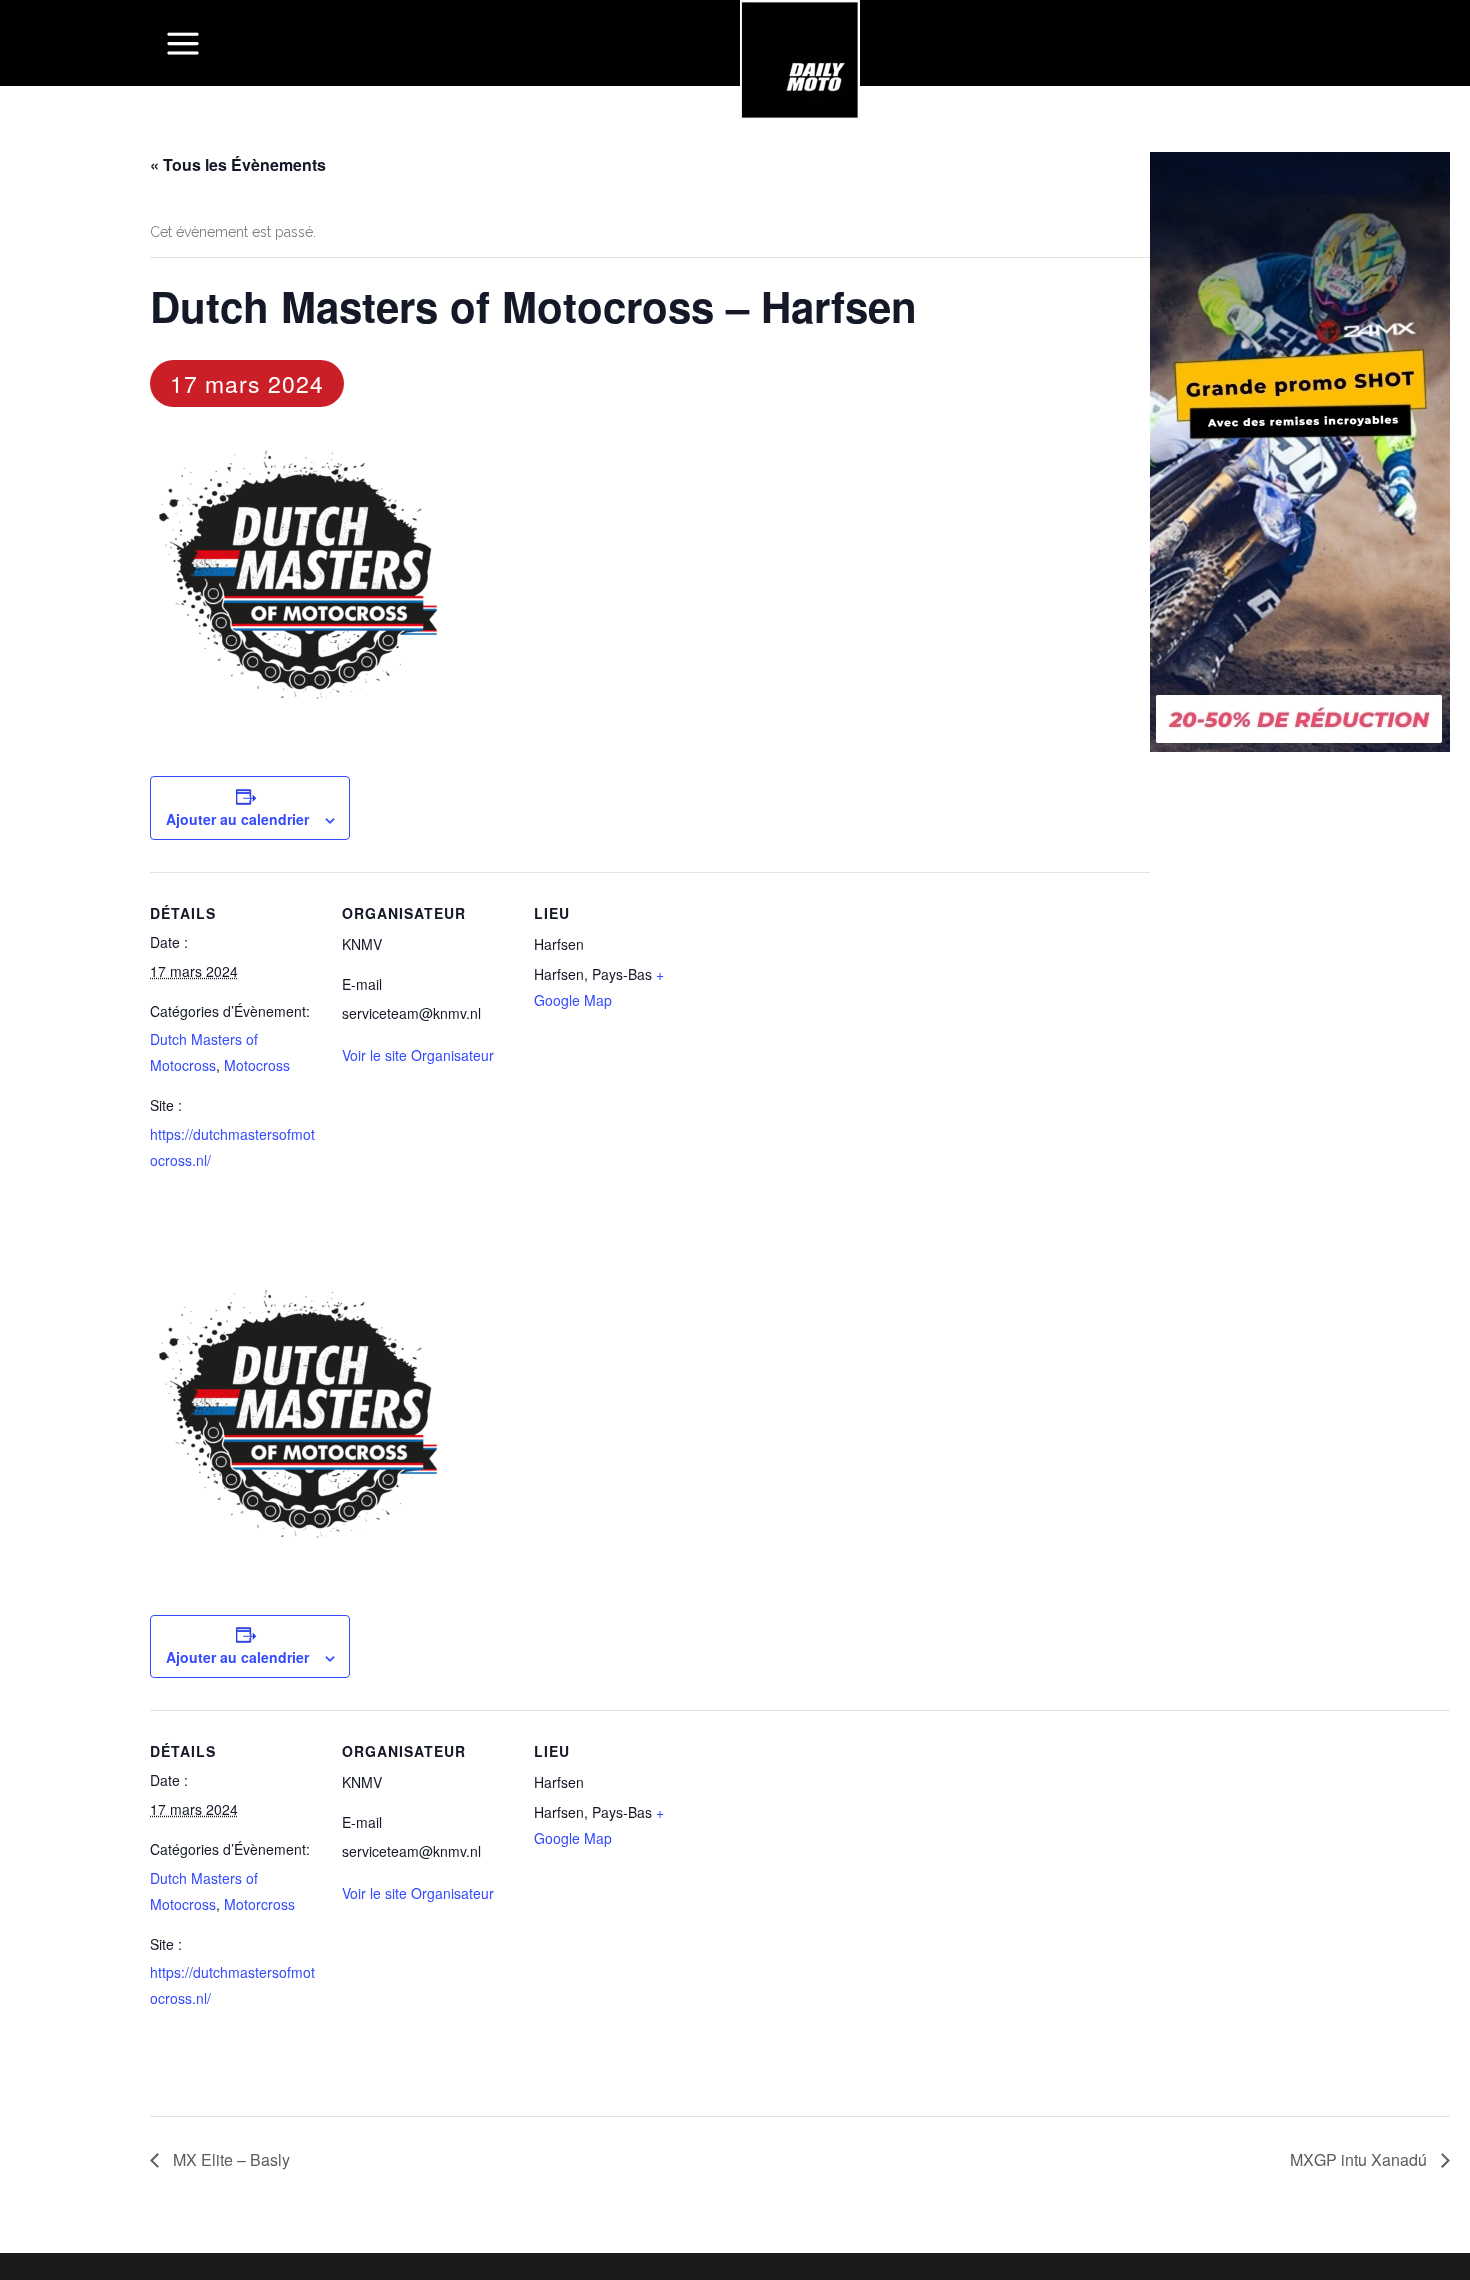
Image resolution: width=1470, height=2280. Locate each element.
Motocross (257, 1065)
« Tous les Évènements (238, 164)
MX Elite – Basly (229, 2159)
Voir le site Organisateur (418, 1055)
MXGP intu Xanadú (1360, 2159)
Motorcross (259, 1904)
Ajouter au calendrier (237, 819)
